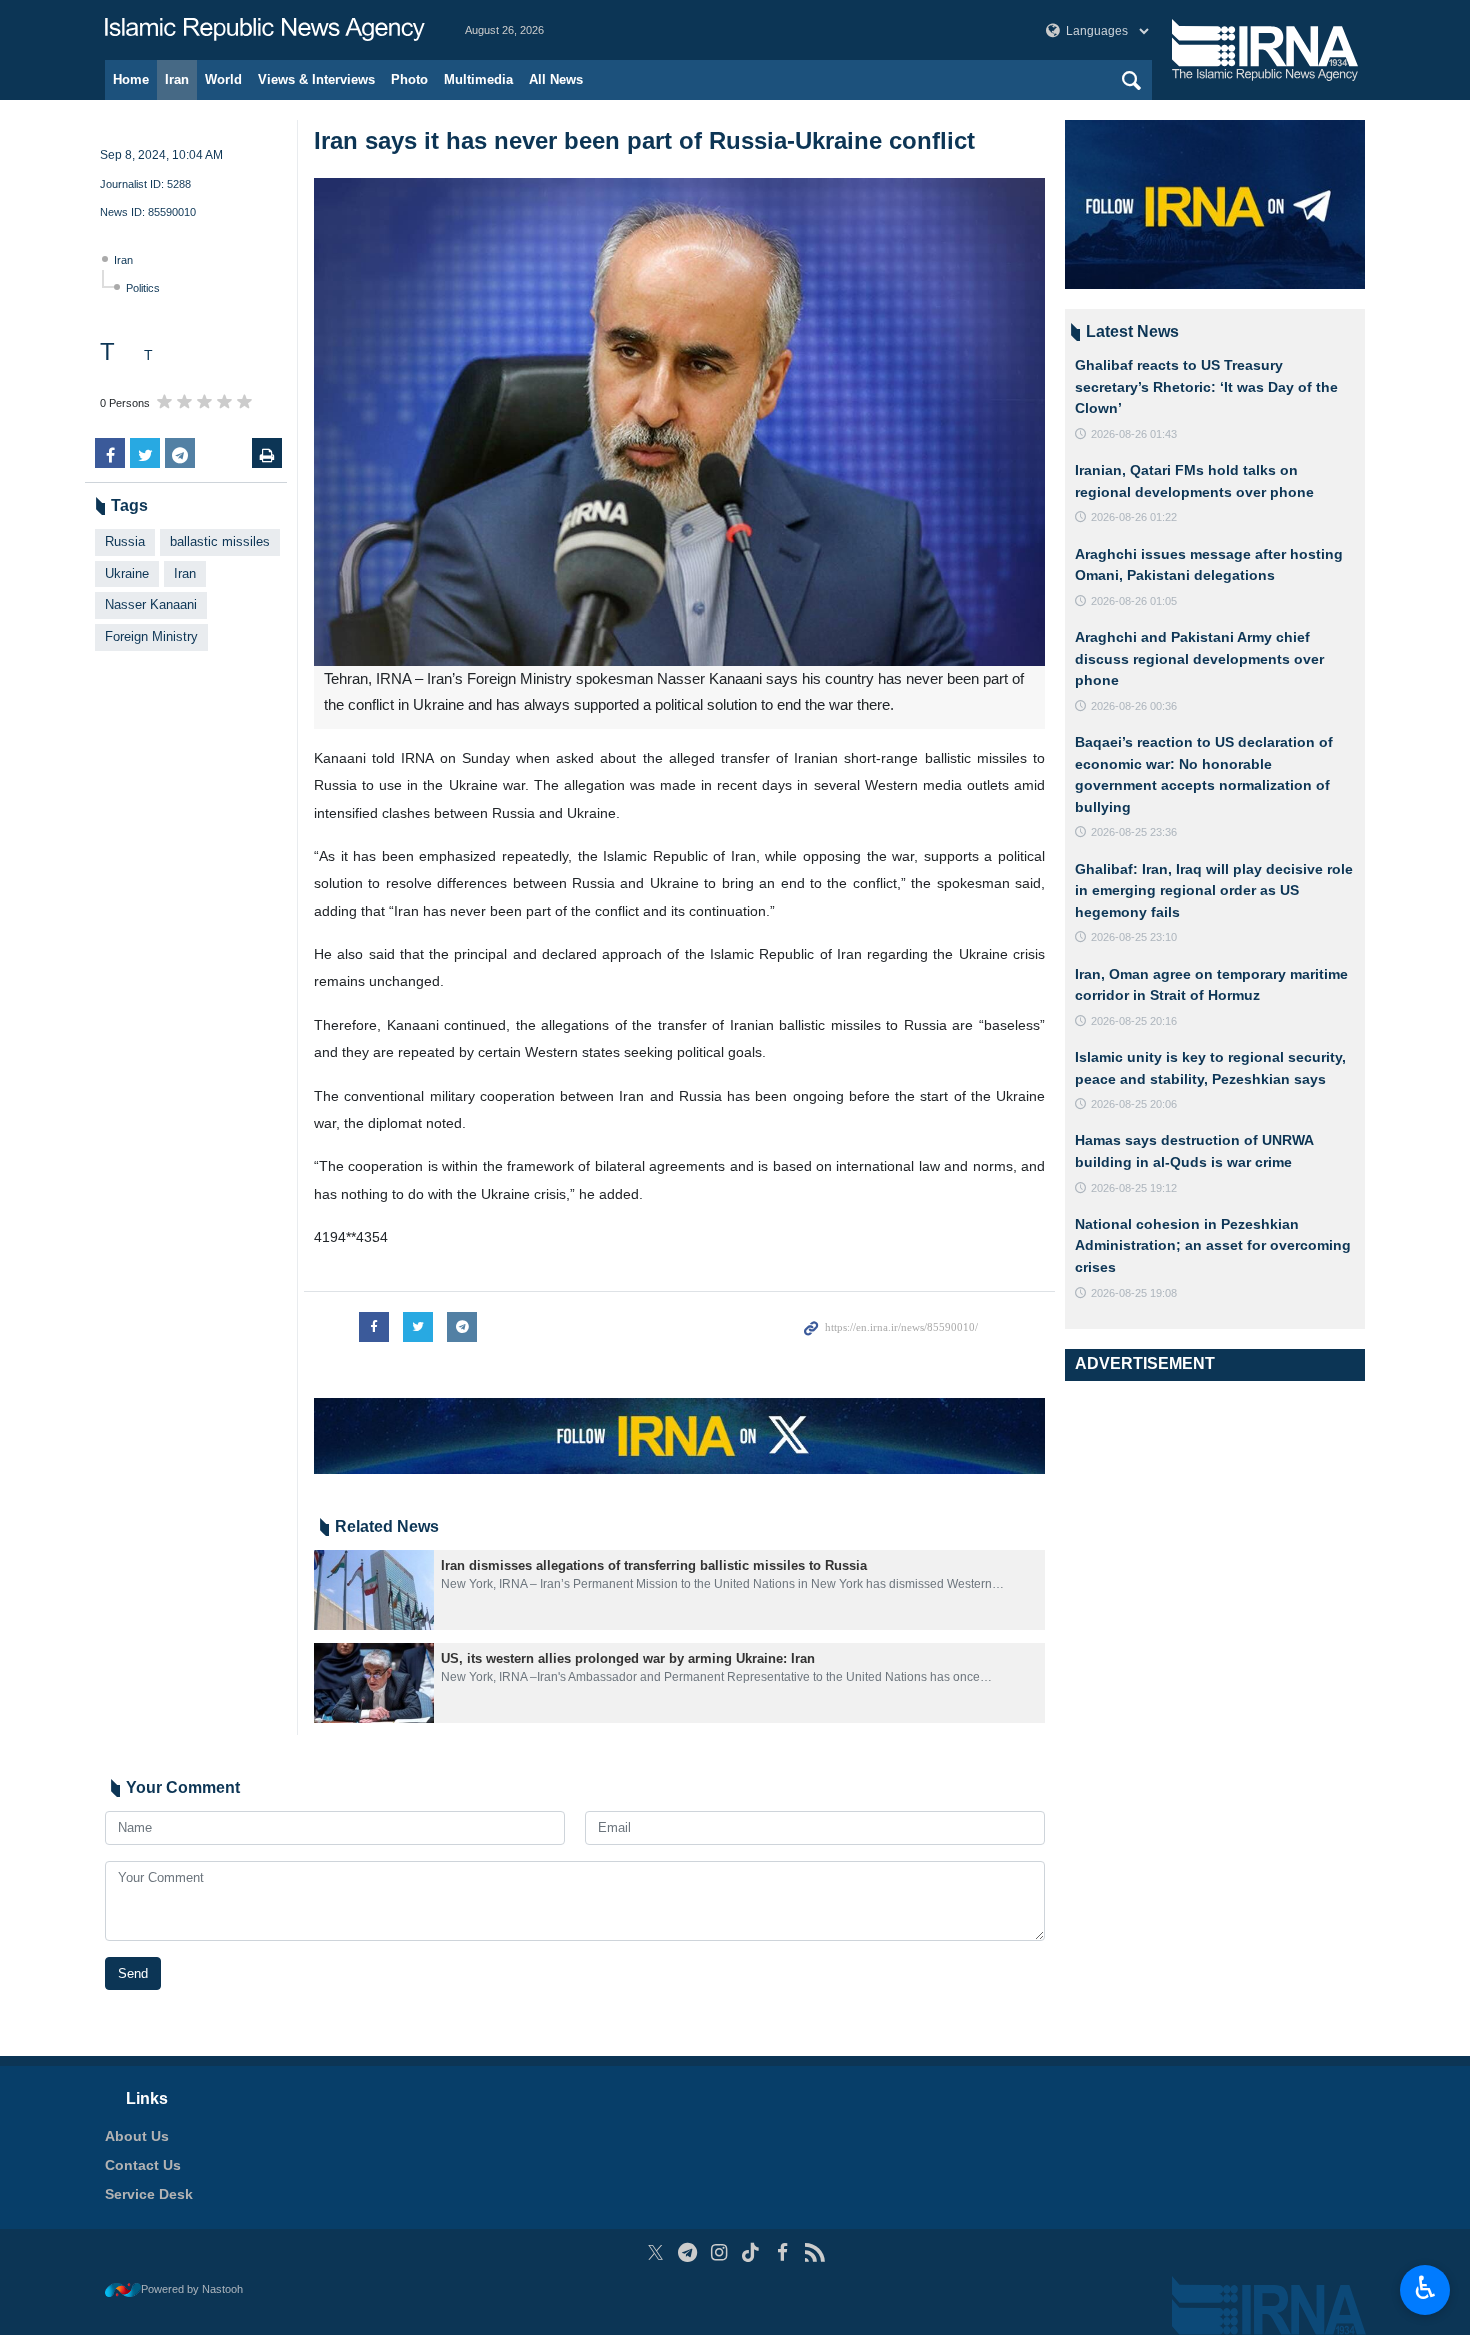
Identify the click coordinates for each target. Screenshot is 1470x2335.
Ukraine (127, 573)
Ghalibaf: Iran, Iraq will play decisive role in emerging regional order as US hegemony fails (1214, 890)
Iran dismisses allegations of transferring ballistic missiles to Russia (654, 1565)
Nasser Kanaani (151, 604)
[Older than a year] (374, 1590)
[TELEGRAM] (687, 2252)
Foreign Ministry (151, 636)
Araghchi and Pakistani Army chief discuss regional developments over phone (1199, 658)
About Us (137, 2136)
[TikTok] (751, 2252)
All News (556, 79)
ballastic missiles (220, 541)
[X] (655, 2252)
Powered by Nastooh (192, 2289)
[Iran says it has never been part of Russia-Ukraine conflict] (679, 422)
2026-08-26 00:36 (1134, 706)
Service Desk (149, 2194)
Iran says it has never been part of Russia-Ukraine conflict (644, 140)
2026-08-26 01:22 (1134, 517)
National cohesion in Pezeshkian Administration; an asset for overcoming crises (1213, 1245)
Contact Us (143, 2165)
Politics (143, 288)
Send (133, 1973)
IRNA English (265, 30)
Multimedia (478, 79)
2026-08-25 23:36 (1134, 832)
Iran (177, 79)
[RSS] (814, 2252)
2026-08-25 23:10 (1134, 937)
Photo (409, 79)
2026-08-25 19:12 (1134, 1188)
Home (131, 79)
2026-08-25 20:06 (1134, 1104)
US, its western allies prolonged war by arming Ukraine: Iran (628, 1658)
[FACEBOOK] (782, 2252)
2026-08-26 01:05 (1134, 601)
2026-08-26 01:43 (1134, 434)
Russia (125, 541)
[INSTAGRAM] (719, 2252)
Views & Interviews (316, 79)
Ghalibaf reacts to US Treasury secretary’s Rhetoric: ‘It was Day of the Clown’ (1206, 386)
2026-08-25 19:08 (1134, 1293)
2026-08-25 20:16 (1134, 1021)
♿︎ (1425, 2288)
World (223, 79)
